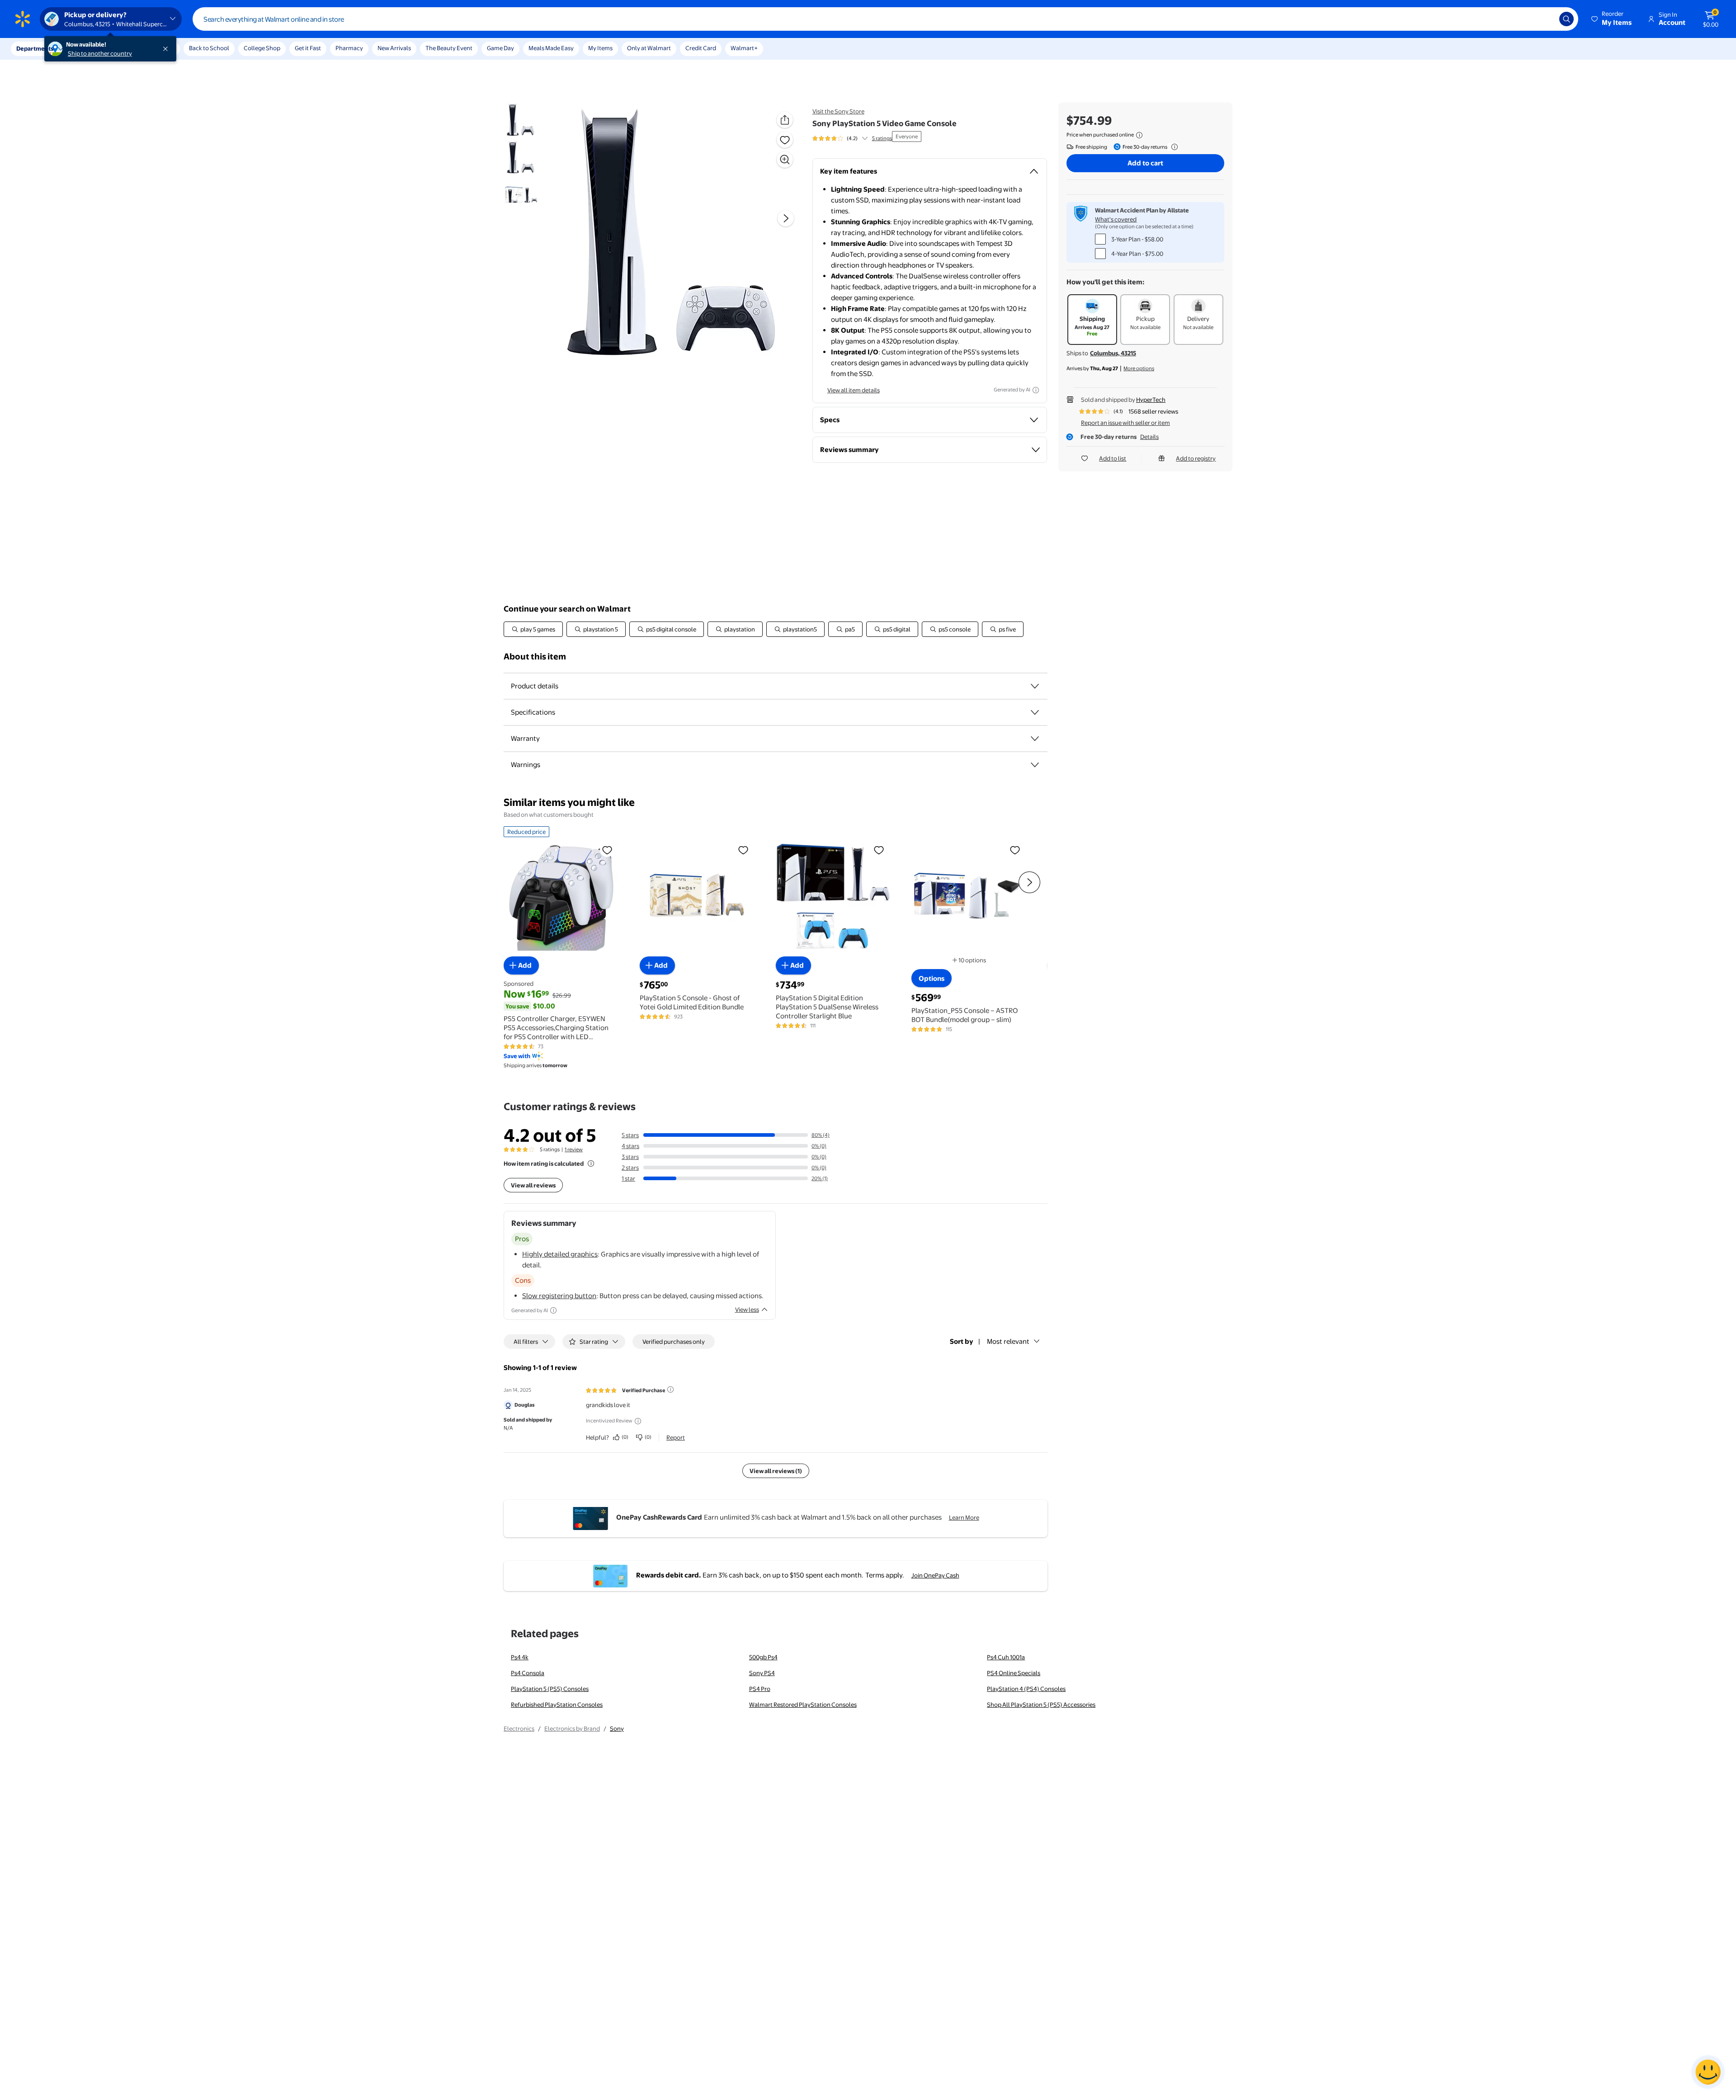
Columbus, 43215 (1113, 353)
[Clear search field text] (1546, 19)
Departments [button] (35, 48)
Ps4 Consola (528, 1673)
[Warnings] (1035, 765)
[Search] (1566, 19)
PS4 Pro (760, 1689)
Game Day (500, 48)
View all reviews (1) (776, 1471)
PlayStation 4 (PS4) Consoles (1026, 1689)
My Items (600, 48)
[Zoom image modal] (785, 160)
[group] (852, 138)
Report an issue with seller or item (1125, 423)
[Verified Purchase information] (670, 1389)
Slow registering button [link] (559, 1296)
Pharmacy (349, 48)
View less (747, 1309)
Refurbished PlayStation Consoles (557, 1704)
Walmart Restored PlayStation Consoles (803, 1704)
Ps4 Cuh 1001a (1006, 1657)
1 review (574, 1149)
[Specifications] (1035, 712)
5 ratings (882, 138)
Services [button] (91, 48)
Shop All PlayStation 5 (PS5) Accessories (1041, 1704)
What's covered (1116, 219)
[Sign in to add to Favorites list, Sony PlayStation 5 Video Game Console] (785, 140)
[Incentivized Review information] (638, 1421)
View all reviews (533, 1185)
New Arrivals (394, 48)
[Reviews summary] (865, 138)
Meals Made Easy (551, 48)
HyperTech (1151, 400)
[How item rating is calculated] (591, 1163)
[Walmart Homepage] (23, 19)
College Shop (262, 48)
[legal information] (1139, 135)
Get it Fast (308, 48)
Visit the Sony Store (838, 111)
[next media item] (786, 218)
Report (676, 1437)
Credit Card (701, 48)
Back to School (209, 48)
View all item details (854, 390)
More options (1139, 368)
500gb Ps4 (763, 1657)
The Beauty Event (449, 48)
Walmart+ (744, 48)
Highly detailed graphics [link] (560, 1254)
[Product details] (1035, 686)
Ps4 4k (520, 1657)
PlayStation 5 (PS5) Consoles (550, 1689)
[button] (1612, 19)
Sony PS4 (762, 1673)
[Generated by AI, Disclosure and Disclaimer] (1036, 390)
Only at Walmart (649, 48)
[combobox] (885, 19)
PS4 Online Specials (1014, 1673)
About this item (535, 657)
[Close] (167, 49)
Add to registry (1196, 458)
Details (1149, 437)
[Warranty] (1035, 739)
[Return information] (1173, 147)
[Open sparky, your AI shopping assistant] (1708, 2072)
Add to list (1113, 458)
